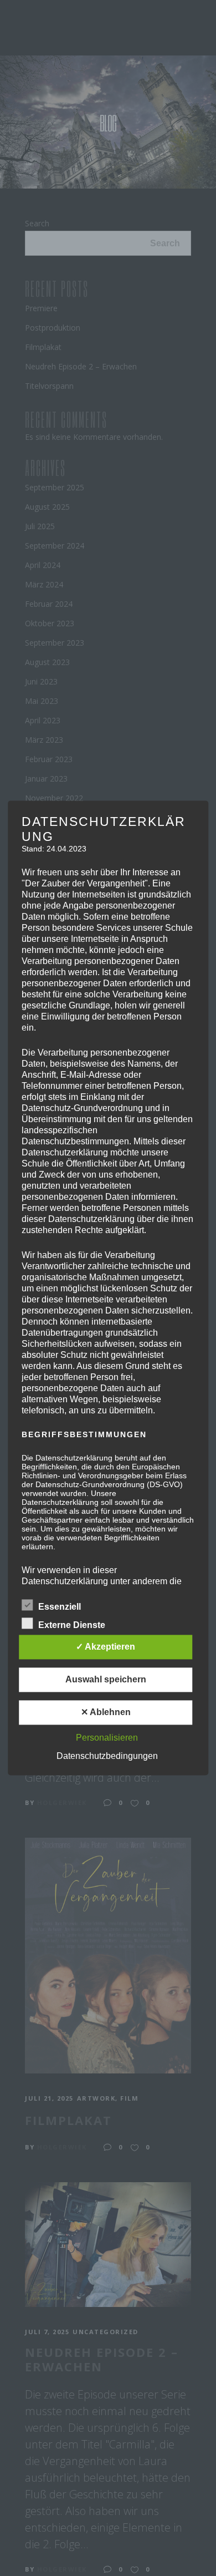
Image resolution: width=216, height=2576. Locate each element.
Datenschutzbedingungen (107, 1756)
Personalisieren (107, 1738)
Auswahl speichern (106, 1680)
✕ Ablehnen (106, 1713)
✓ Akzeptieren (106, 1647)
